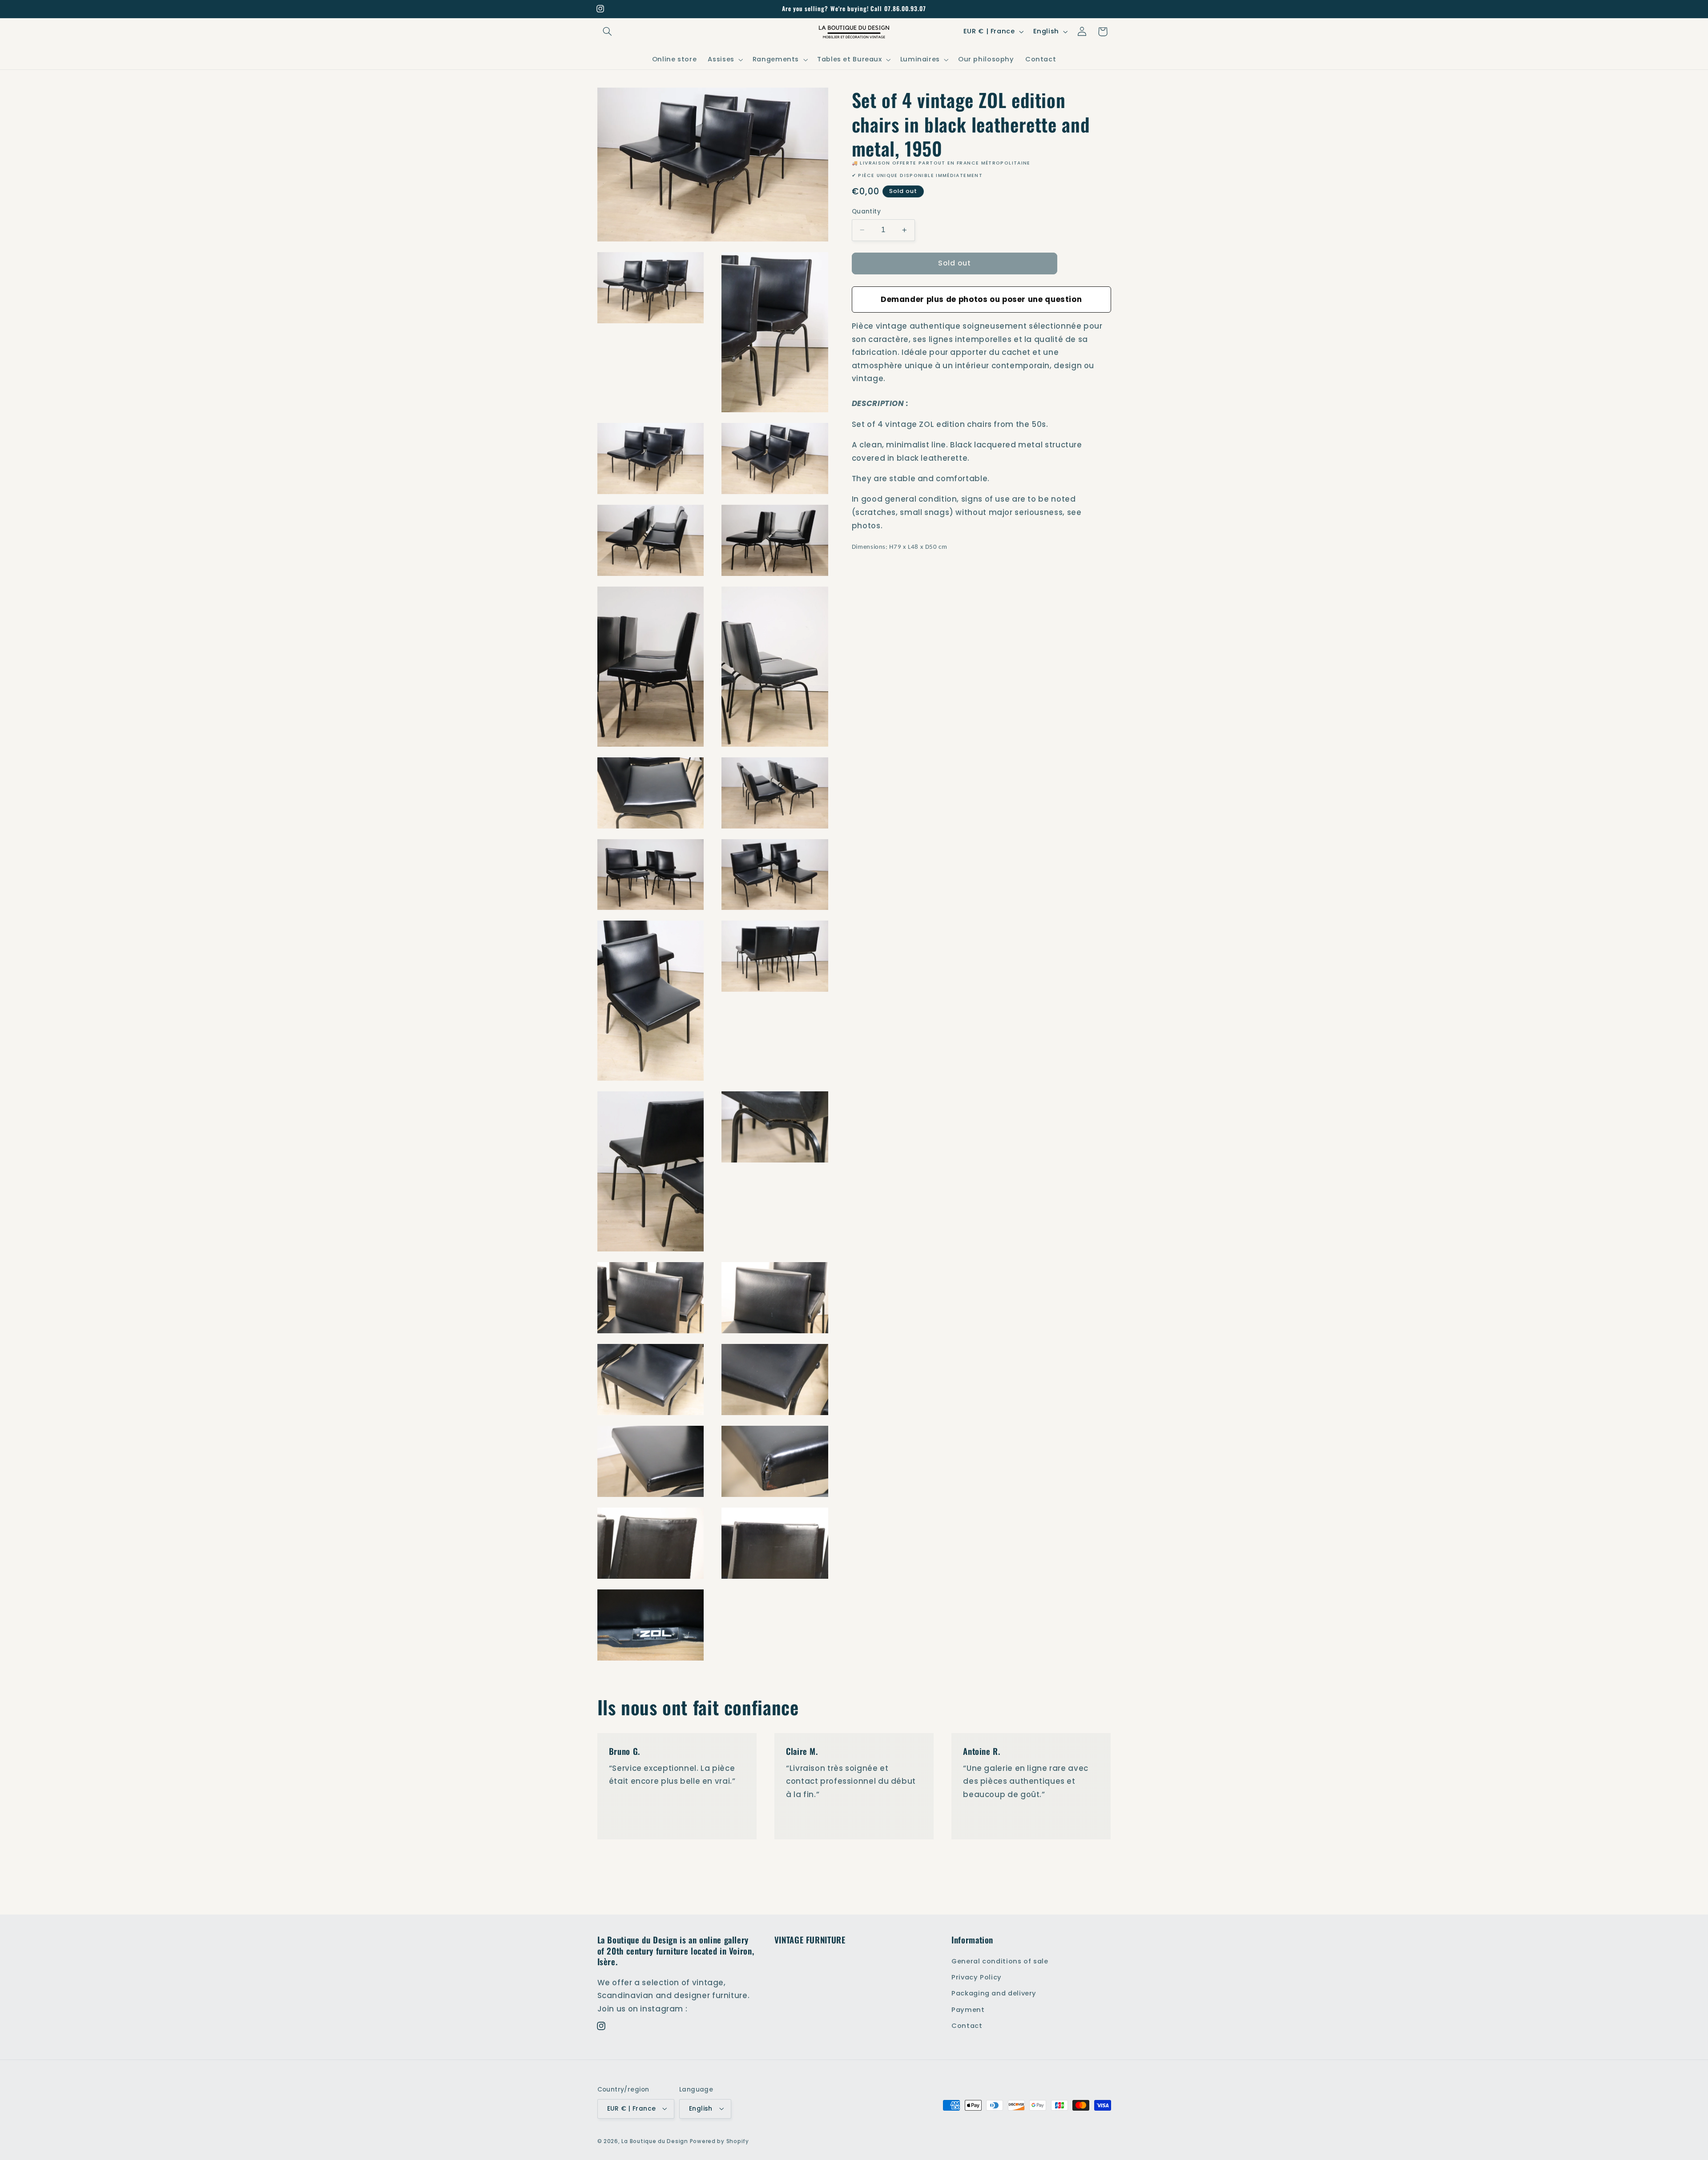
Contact (967, 2026)
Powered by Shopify (719, 2141)
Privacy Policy (977, 1977)
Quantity (866, 211)
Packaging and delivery (994, 1993)
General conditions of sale (1000, 1961)
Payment (968, 2009)
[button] (608, 32)
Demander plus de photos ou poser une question (981, 299)
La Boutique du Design (655, 2141)
